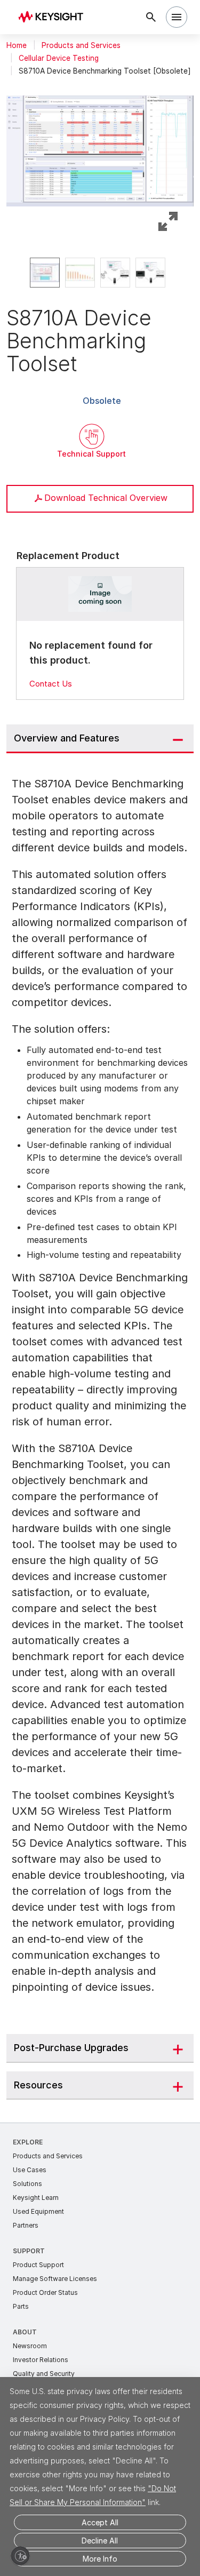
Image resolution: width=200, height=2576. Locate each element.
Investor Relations (41, 2360)
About (25, 2332)
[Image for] (100, 594)
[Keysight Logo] (54, 17)
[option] (45, 273)
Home (17, 45)
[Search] (151, 17)
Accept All (100, 2522)
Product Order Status (45, 2292)
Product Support (38, 2265)
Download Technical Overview (106, 498)
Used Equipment (38, 2211)
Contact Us (51, 684)
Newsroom (30, 2346)
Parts (21, 2306)
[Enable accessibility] (20, 2556)
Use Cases (30, 2170)
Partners (26, 2225)
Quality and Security (44, 2374)
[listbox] (100, 273)
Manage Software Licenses (55, 2279)
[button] (100, 146)
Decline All (100, 2541)
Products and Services (81, 45)
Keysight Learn (36, 2198)
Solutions (27, 2184)
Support (29, 2251)
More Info (100, 2559)
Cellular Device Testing (59, 58)
